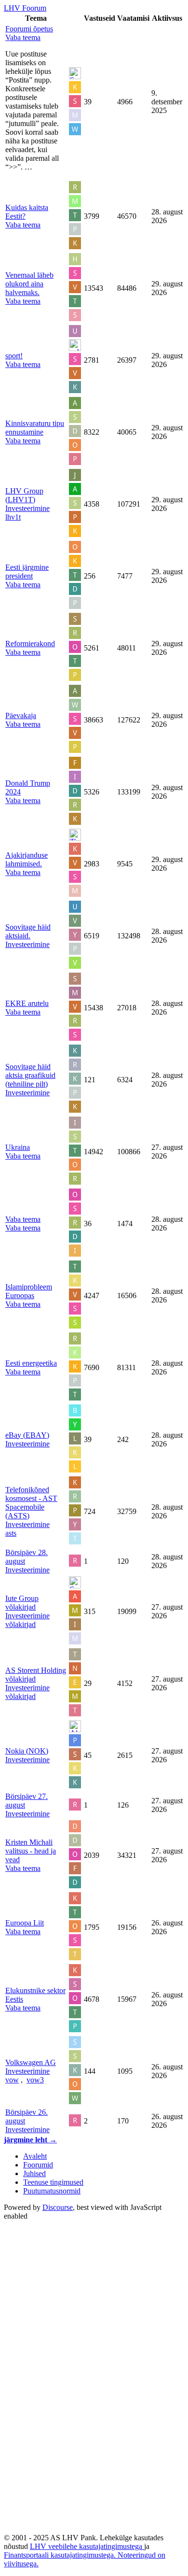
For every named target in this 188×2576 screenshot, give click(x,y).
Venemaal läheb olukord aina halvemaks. (29, 284)
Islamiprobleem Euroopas (29, 1291)
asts (11, 1533)
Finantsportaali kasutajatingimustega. (61, 2555)
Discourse (58, 2207)
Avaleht (35, 2156)
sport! (14, 356)
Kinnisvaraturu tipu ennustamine (35, 428)
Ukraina (18, 1147)
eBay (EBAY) (27, 1435)
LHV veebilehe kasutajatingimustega (87, 2546)
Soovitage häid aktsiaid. (28, 931)
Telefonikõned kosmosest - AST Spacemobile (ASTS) (31, 1503)
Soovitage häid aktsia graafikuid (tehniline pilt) (30, 1075)
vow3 (35, 2080)
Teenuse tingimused (53, 2182)
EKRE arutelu (27, 1003)
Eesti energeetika (31, 1363)
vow (12, 2080)
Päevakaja (21, 715)
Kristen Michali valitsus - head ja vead (31, 1851)
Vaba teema (23, 1219)
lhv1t (13, 517)
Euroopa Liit (25, 1923)
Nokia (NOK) (27, 1751)
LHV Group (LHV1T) (24, 495)
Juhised (34, 2173)
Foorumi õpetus (29, 29)
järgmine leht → (30, 2140)
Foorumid (38, 2165)
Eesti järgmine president (27, 572)
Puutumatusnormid (52, 2191)
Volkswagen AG (31, 2062)
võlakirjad (20, 1624)
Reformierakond (30, 644)
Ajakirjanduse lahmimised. (27, 859)
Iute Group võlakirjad (22, 1603)
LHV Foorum (25, 8)
